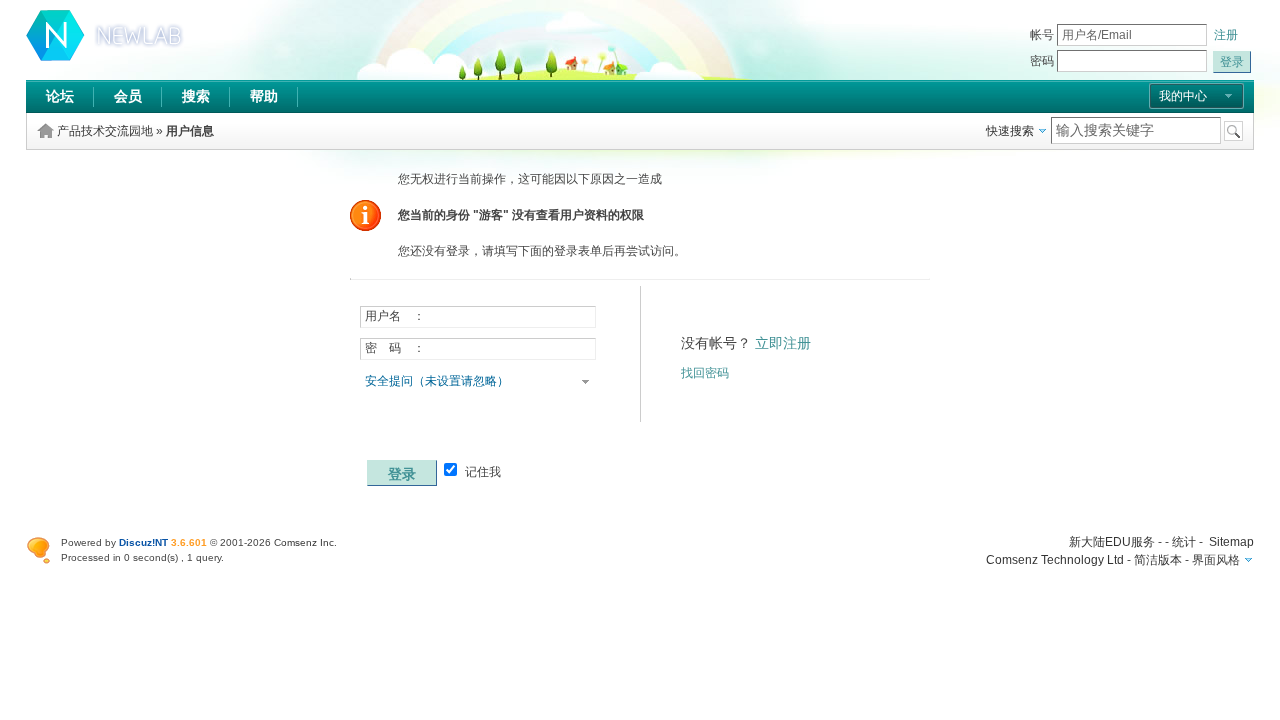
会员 (128, 96)
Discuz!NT (143, 542)
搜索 (196, 96)
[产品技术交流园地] (106, 57)
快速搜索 (1010, 131)
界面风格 (1216, 560)
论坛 (60, 96)
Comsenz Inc (304, 542)
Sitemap (1231, 542)
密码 (1042, 61)
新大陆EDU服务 (1112, 542)
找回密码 (705, 373)
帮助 (264, 96)
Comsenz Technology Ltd (1055, 560)
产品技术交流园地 (105, 131)
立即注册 (783, 343)
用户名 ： (395, 316)
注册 (1226, 35)
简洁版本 (1158, 560)
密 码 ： (395, 348)
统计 (1184, 542)
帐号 (1042, 35)
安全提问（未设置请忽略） (437, 381)
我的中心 (1183, 96)
